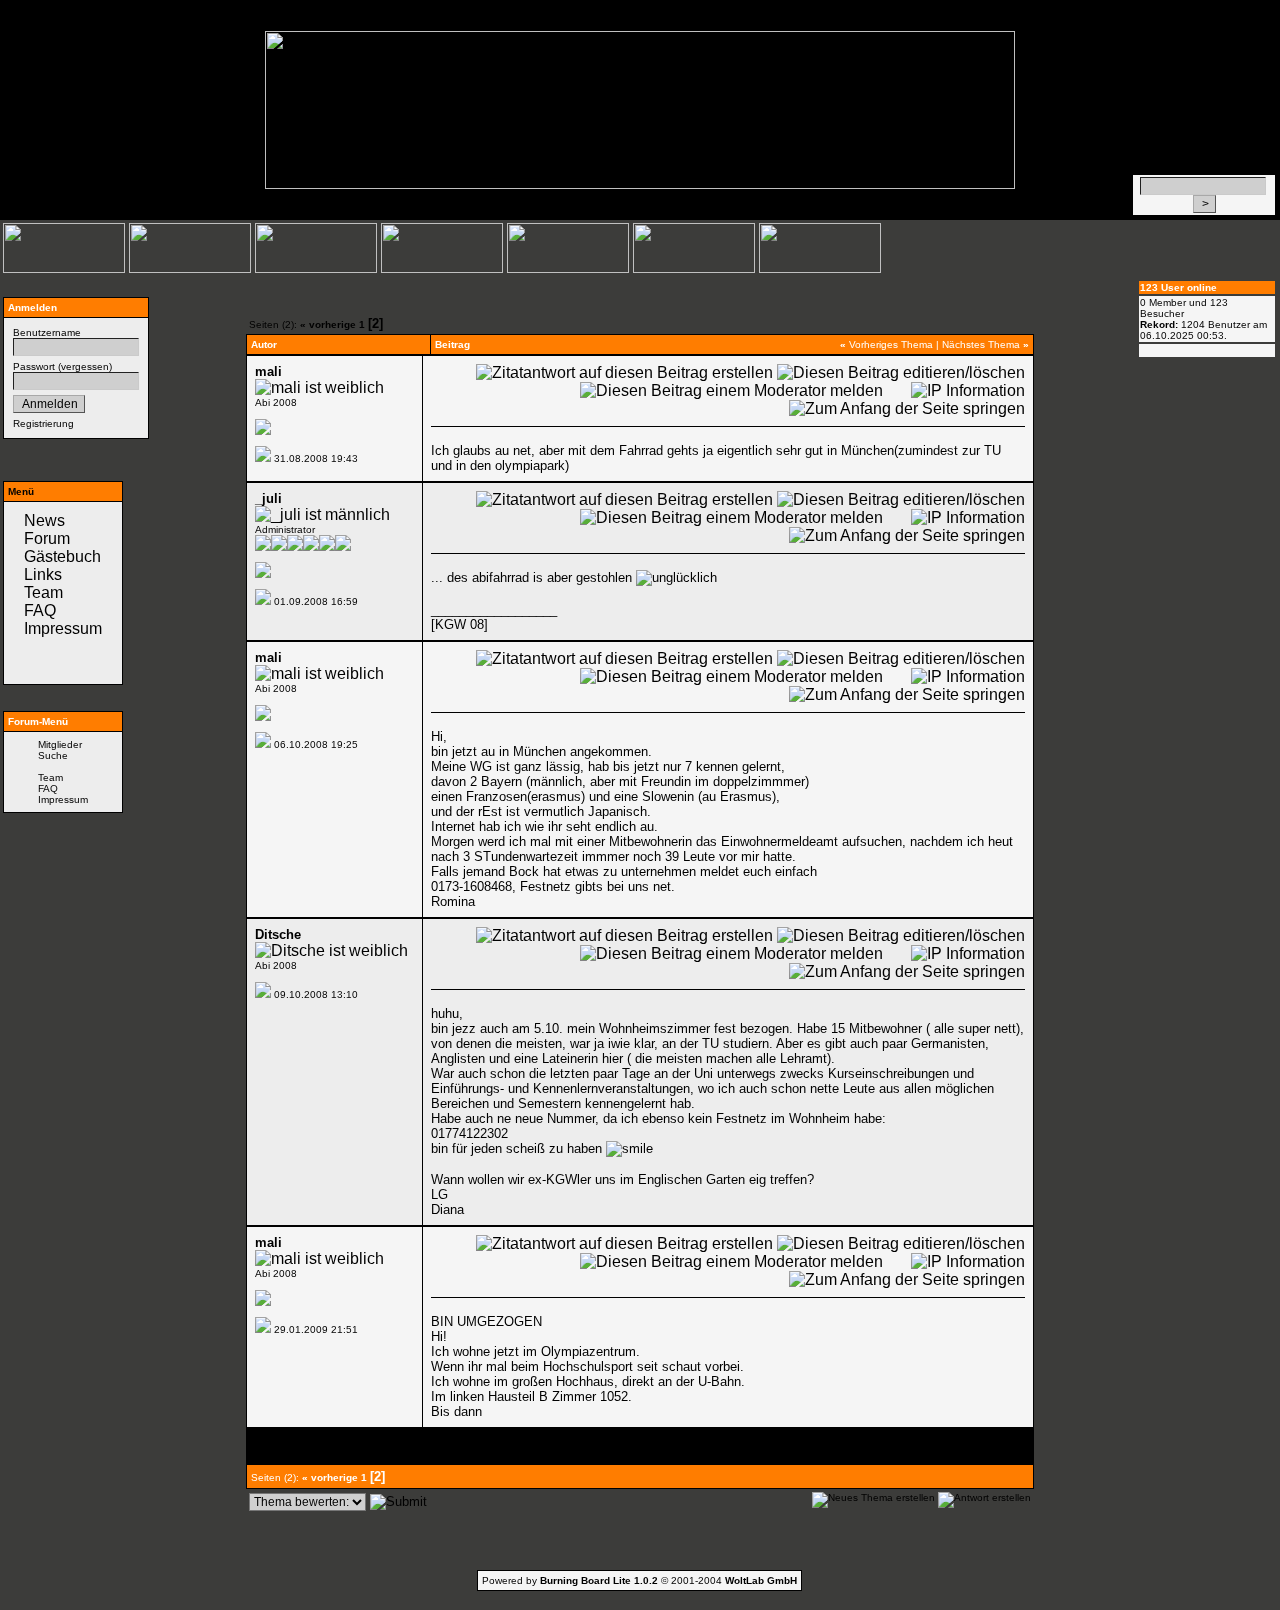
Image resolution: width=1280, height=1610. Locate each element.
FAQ (40, 610)
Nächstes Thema (981, 344)
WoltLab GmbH (761, 1580)
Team (43, 592)
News (44, 520)
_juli (268, 498)
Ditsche (278, 934)
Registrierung (43, 423)
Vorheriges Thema (891, 344)
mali (268, 371)
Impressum (63, 628)
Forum (47, 538)
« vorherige (328, 324)
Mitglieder (60, 744)
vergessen (85, 366)
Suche (53, 755)
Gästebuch (62, 556)
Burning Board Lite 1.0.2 (599, 1580)
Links (43, 574)
